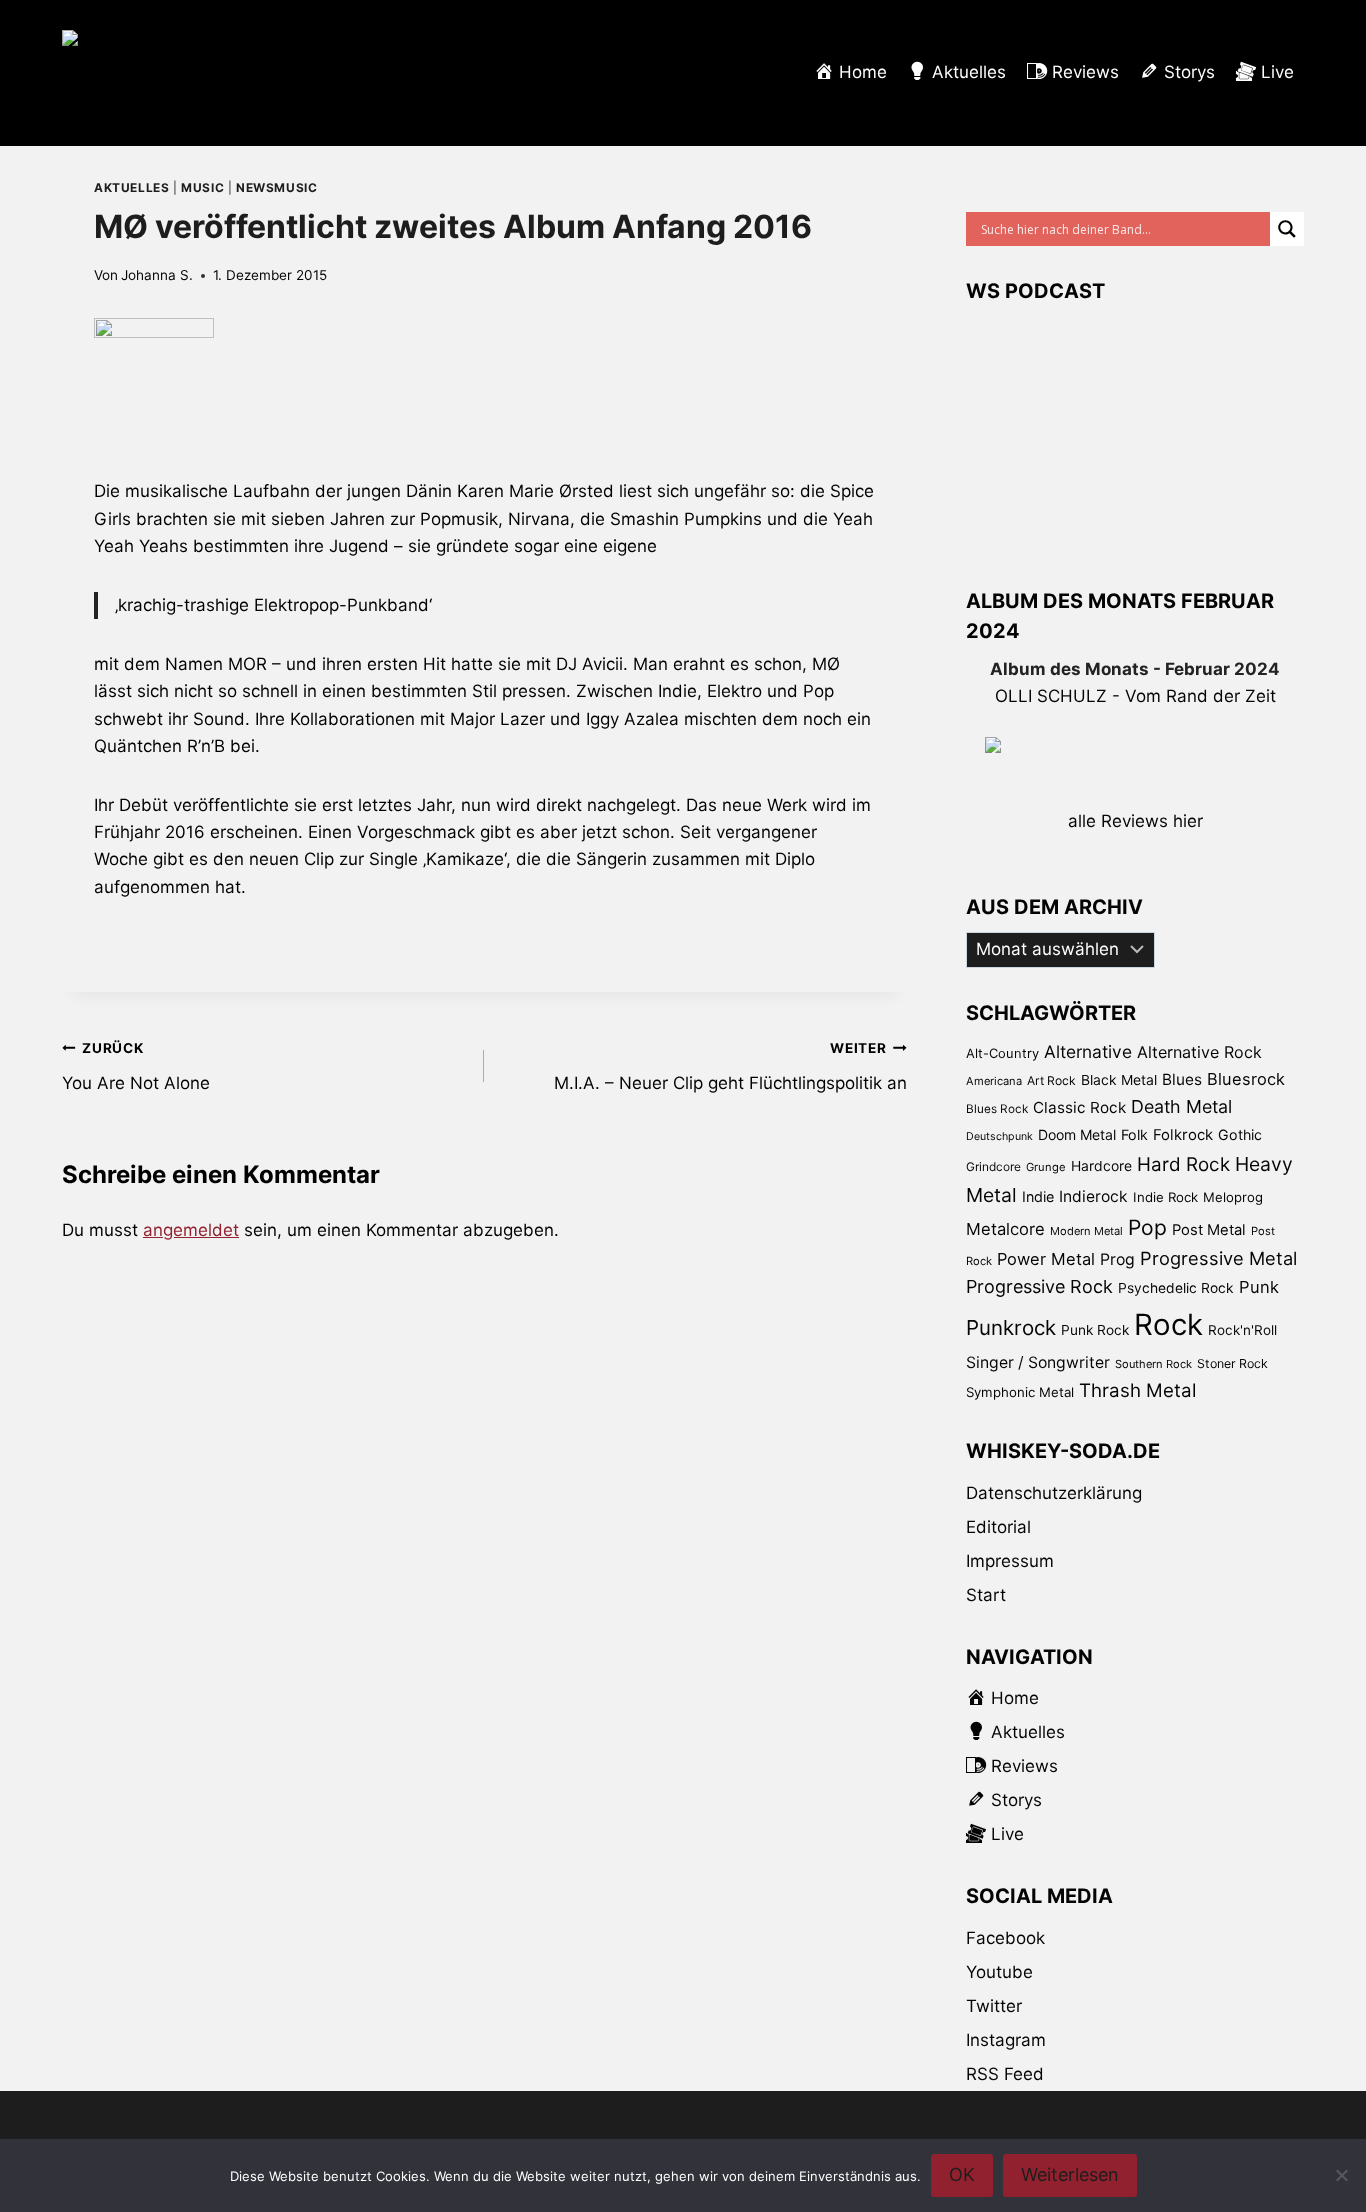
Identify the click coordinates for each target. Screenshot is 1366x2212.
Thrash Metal (1137, 1390)
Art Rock (1051, 1080)
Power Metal (1046, 1259)
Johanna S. (157, 275)
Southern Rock (1153, 1364)
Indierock (1093, 1196)
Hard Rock (1183, 1164)
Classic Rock (1079, 1107)
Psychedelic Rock (1176, 1288)
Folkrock (1183, 1135)
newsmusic (276, 187)
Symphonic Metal (1020, 1392)
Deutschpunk (999, 1136)
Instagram (1006, 2040)
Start (986, 1595)
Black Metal (1119, 1079)
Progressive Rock (1039, 1286)
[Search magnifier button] (1287, 229)
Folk (1134, 1134)
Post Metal (1209, 1230)
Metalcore (1005, 1229)
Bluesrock (1246, 1079)
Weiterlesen (1070, 2174)
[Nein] (1341, 2175)
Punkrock (1011, 1327)
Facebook (1005, 1938)
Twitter (994, 2006)
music (202, 187)
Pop (1147, 1227)
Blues (1182, 1079)
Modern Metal (1086, 1231)
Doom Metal (1077, 1134)
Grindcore (993, 1166)
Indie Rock (1165, 1197)
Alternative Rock (1199, 1052)
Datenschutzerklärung (1054, 1493)
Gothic (1240, 1134)
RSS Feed (1005, 2074)
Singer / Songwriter (1038, 1362)
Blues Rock (997, 1109)
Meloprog (1233, 1197)
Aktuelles (131, 187)
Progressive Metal (1218, 1258)
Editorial (998, 1527)
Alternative (1088, 1051)
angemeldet (191, 1230)
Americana (994, 1081)
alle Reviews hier (1135, 821)
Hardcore (1101, 1165)
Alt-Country (1002, 1053)
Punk (1259, 1287)
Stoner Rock (1232, 1363)
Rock (1168, 1324)
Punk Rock (1095, 1330)
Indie (1038, 1196)
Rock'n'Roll (1242, 1330)
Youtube (999, 1972)
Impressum (1010, 1561)
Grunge (1046, 1167)
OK (962, 2174)
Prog (1117, 1259)
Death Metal (1181, 1106)
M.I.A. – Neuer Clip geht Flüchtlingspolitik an (730, 1066)
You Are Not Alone (136, 1066)
